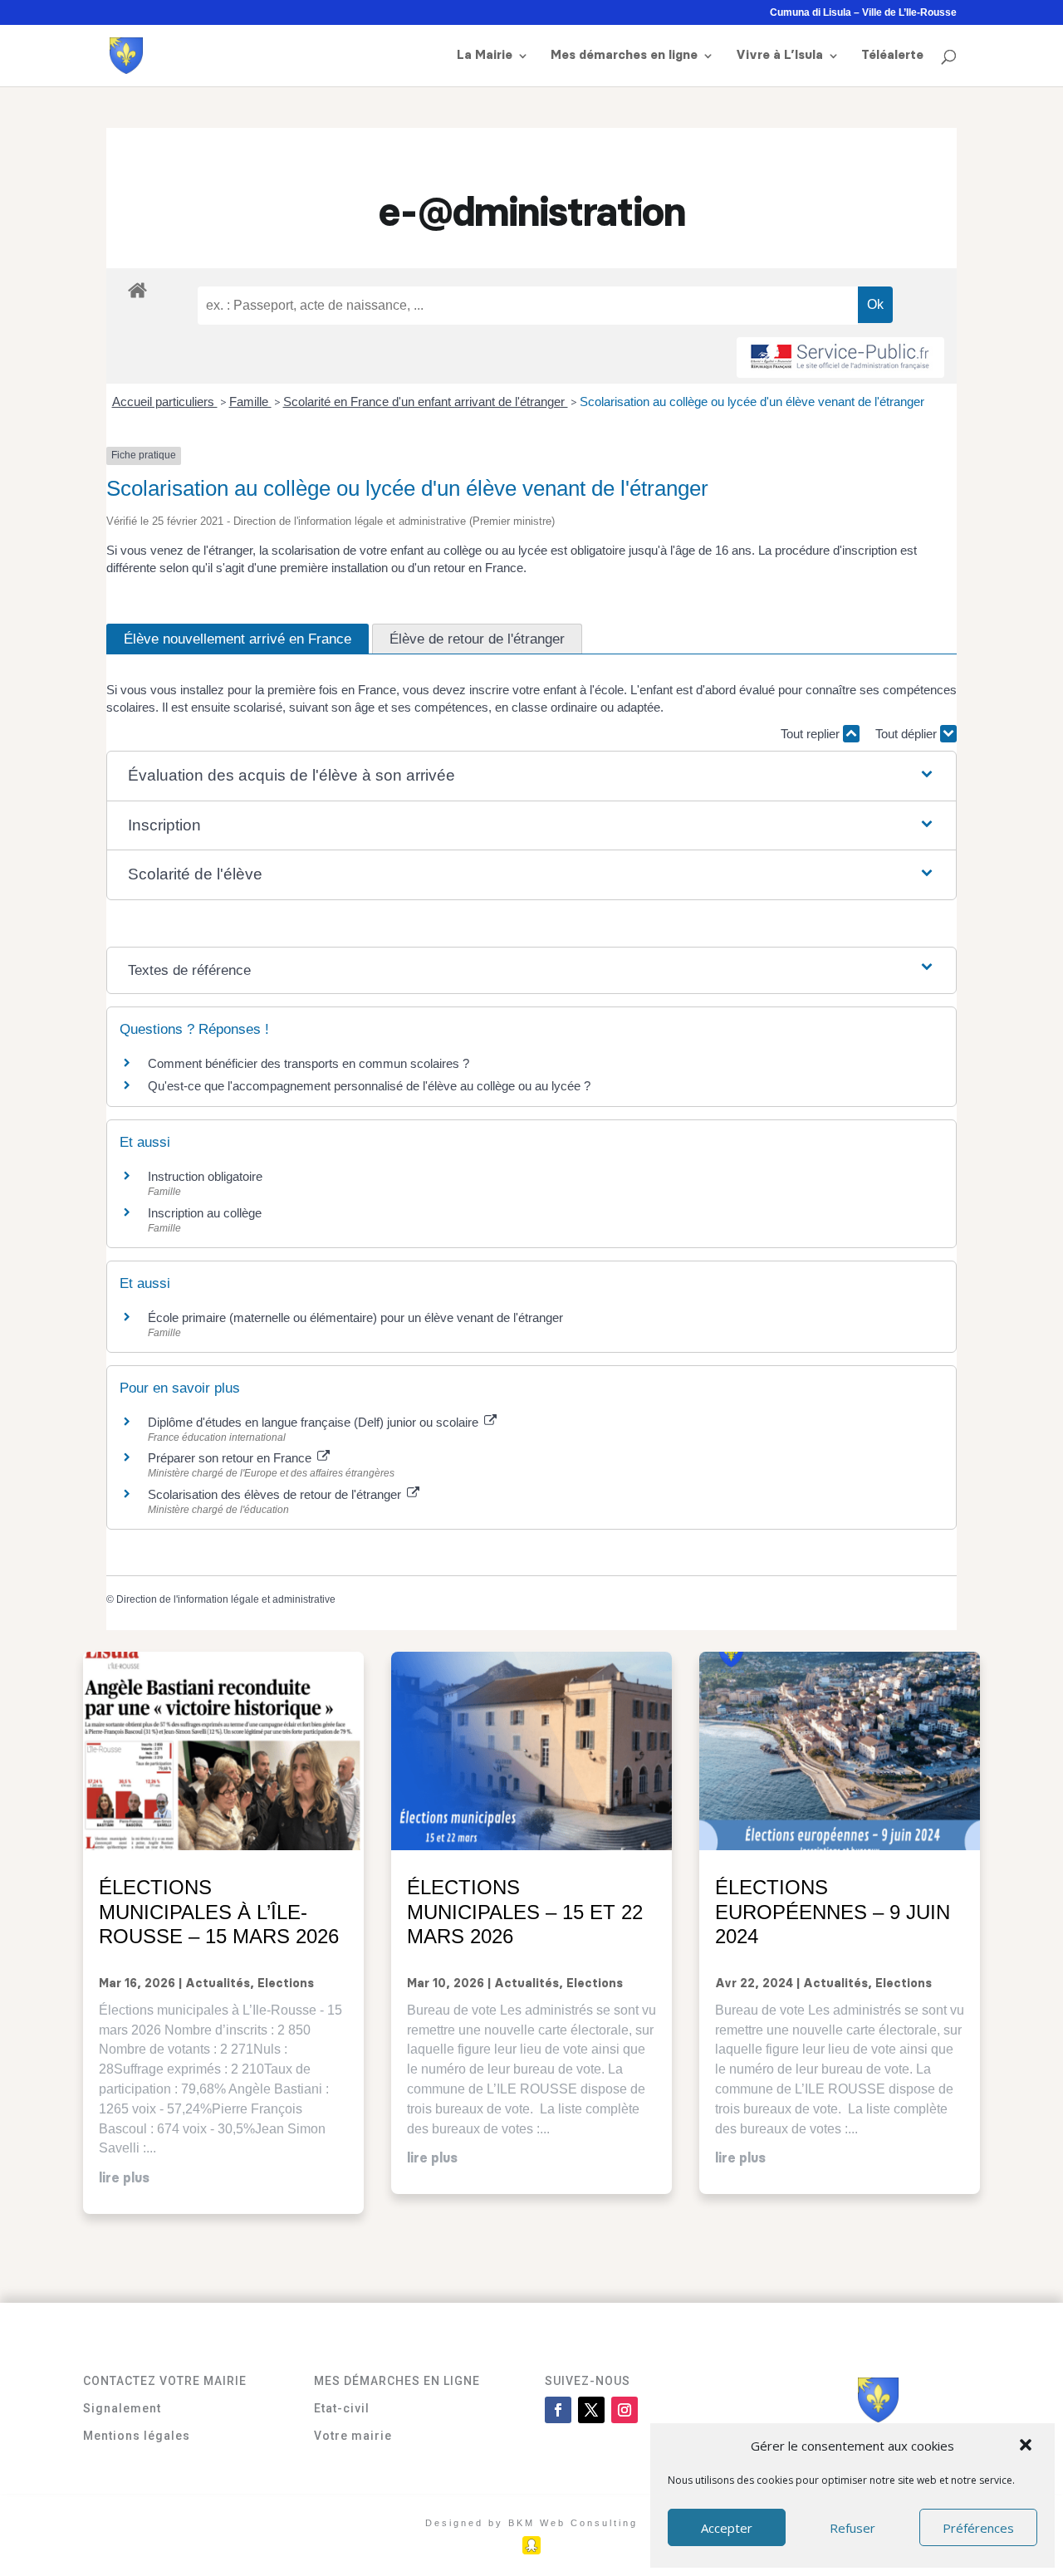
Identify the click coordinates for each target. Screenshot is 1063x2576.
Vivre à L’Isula (779, 56)
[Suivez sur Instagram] (625, 2410)
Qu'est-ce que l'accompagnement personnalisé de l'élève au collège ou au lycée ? (369, 1086)
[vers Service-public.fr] (840, 358)
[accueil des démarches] (137, 289)
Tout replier (812, 734)
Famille (250, 402)
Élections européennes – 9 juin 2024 (833, 1912)
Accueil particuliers (165, 402)
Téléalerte (892, 56)
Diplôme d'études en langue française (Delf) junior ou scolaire (315, 1422)
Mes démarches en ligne (624, 56)
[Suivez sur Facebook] (558, 2410)
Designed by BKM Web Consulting (531, 2523)
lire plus (124, 2178)
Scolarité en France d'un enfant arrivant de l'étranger (426, 402)
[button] (1027, 2446)
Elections (286, 1984)
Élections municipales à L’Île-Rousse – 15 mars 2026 (219, 1912)
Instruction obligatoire (205, 1176)
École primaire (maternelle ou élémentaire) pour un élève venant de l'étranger (355, 1317)
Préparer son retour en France (231, 1458)
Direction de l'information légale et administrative (226, 1599)
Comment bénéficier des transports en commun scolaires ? (309, 1063)
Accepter (727, 2528)
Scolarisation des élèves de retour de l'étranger (276, 1494)
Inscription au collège (205, 1213)
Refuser (852, 2528)
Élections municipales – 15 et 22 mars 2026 (525, 1912)
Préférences (978, 2528)
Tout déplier (908, 734)
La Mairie (485, 56)
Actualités (218, 1984)
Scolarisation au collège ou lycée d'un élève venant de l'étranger (752, 402)
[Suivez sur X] (591, 2410)
